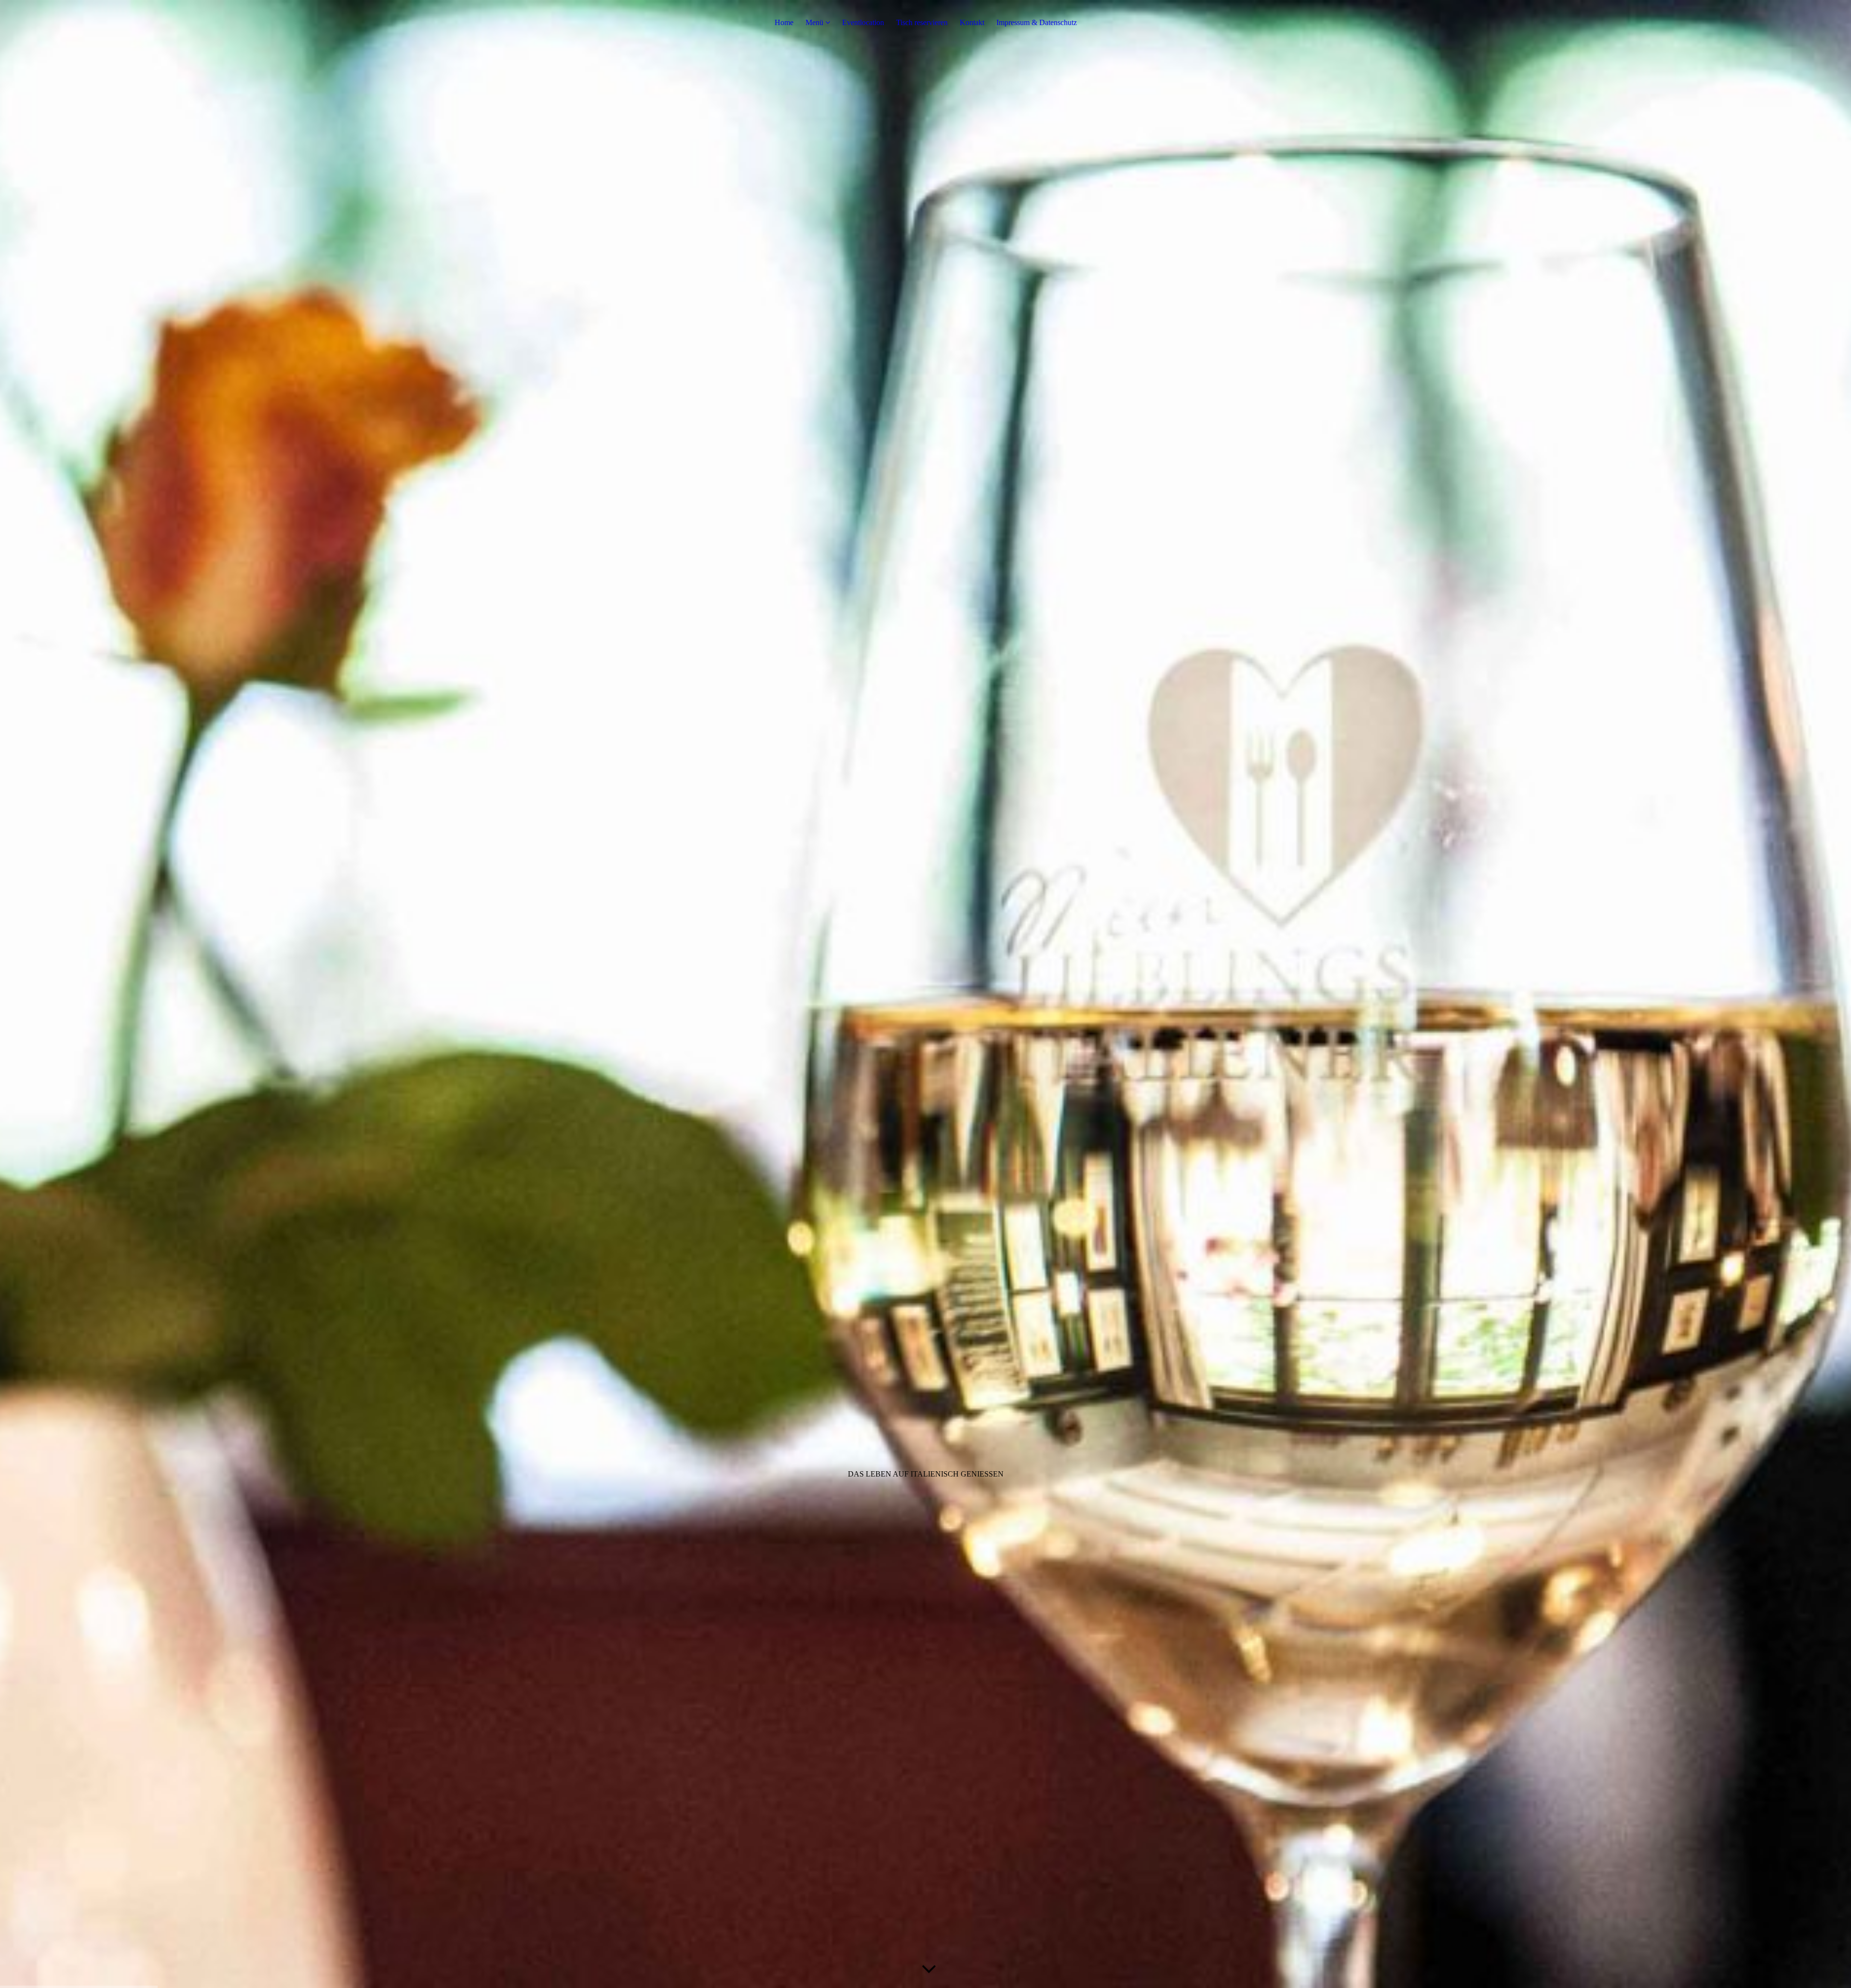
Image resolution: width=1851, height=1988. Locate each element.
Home (784, 22)
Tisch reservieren (922, 22)
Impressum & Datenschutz (1037, 22)
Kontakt (972, 22)
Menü (814, 22)
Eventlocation (863, 22)
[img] (925, 994)
